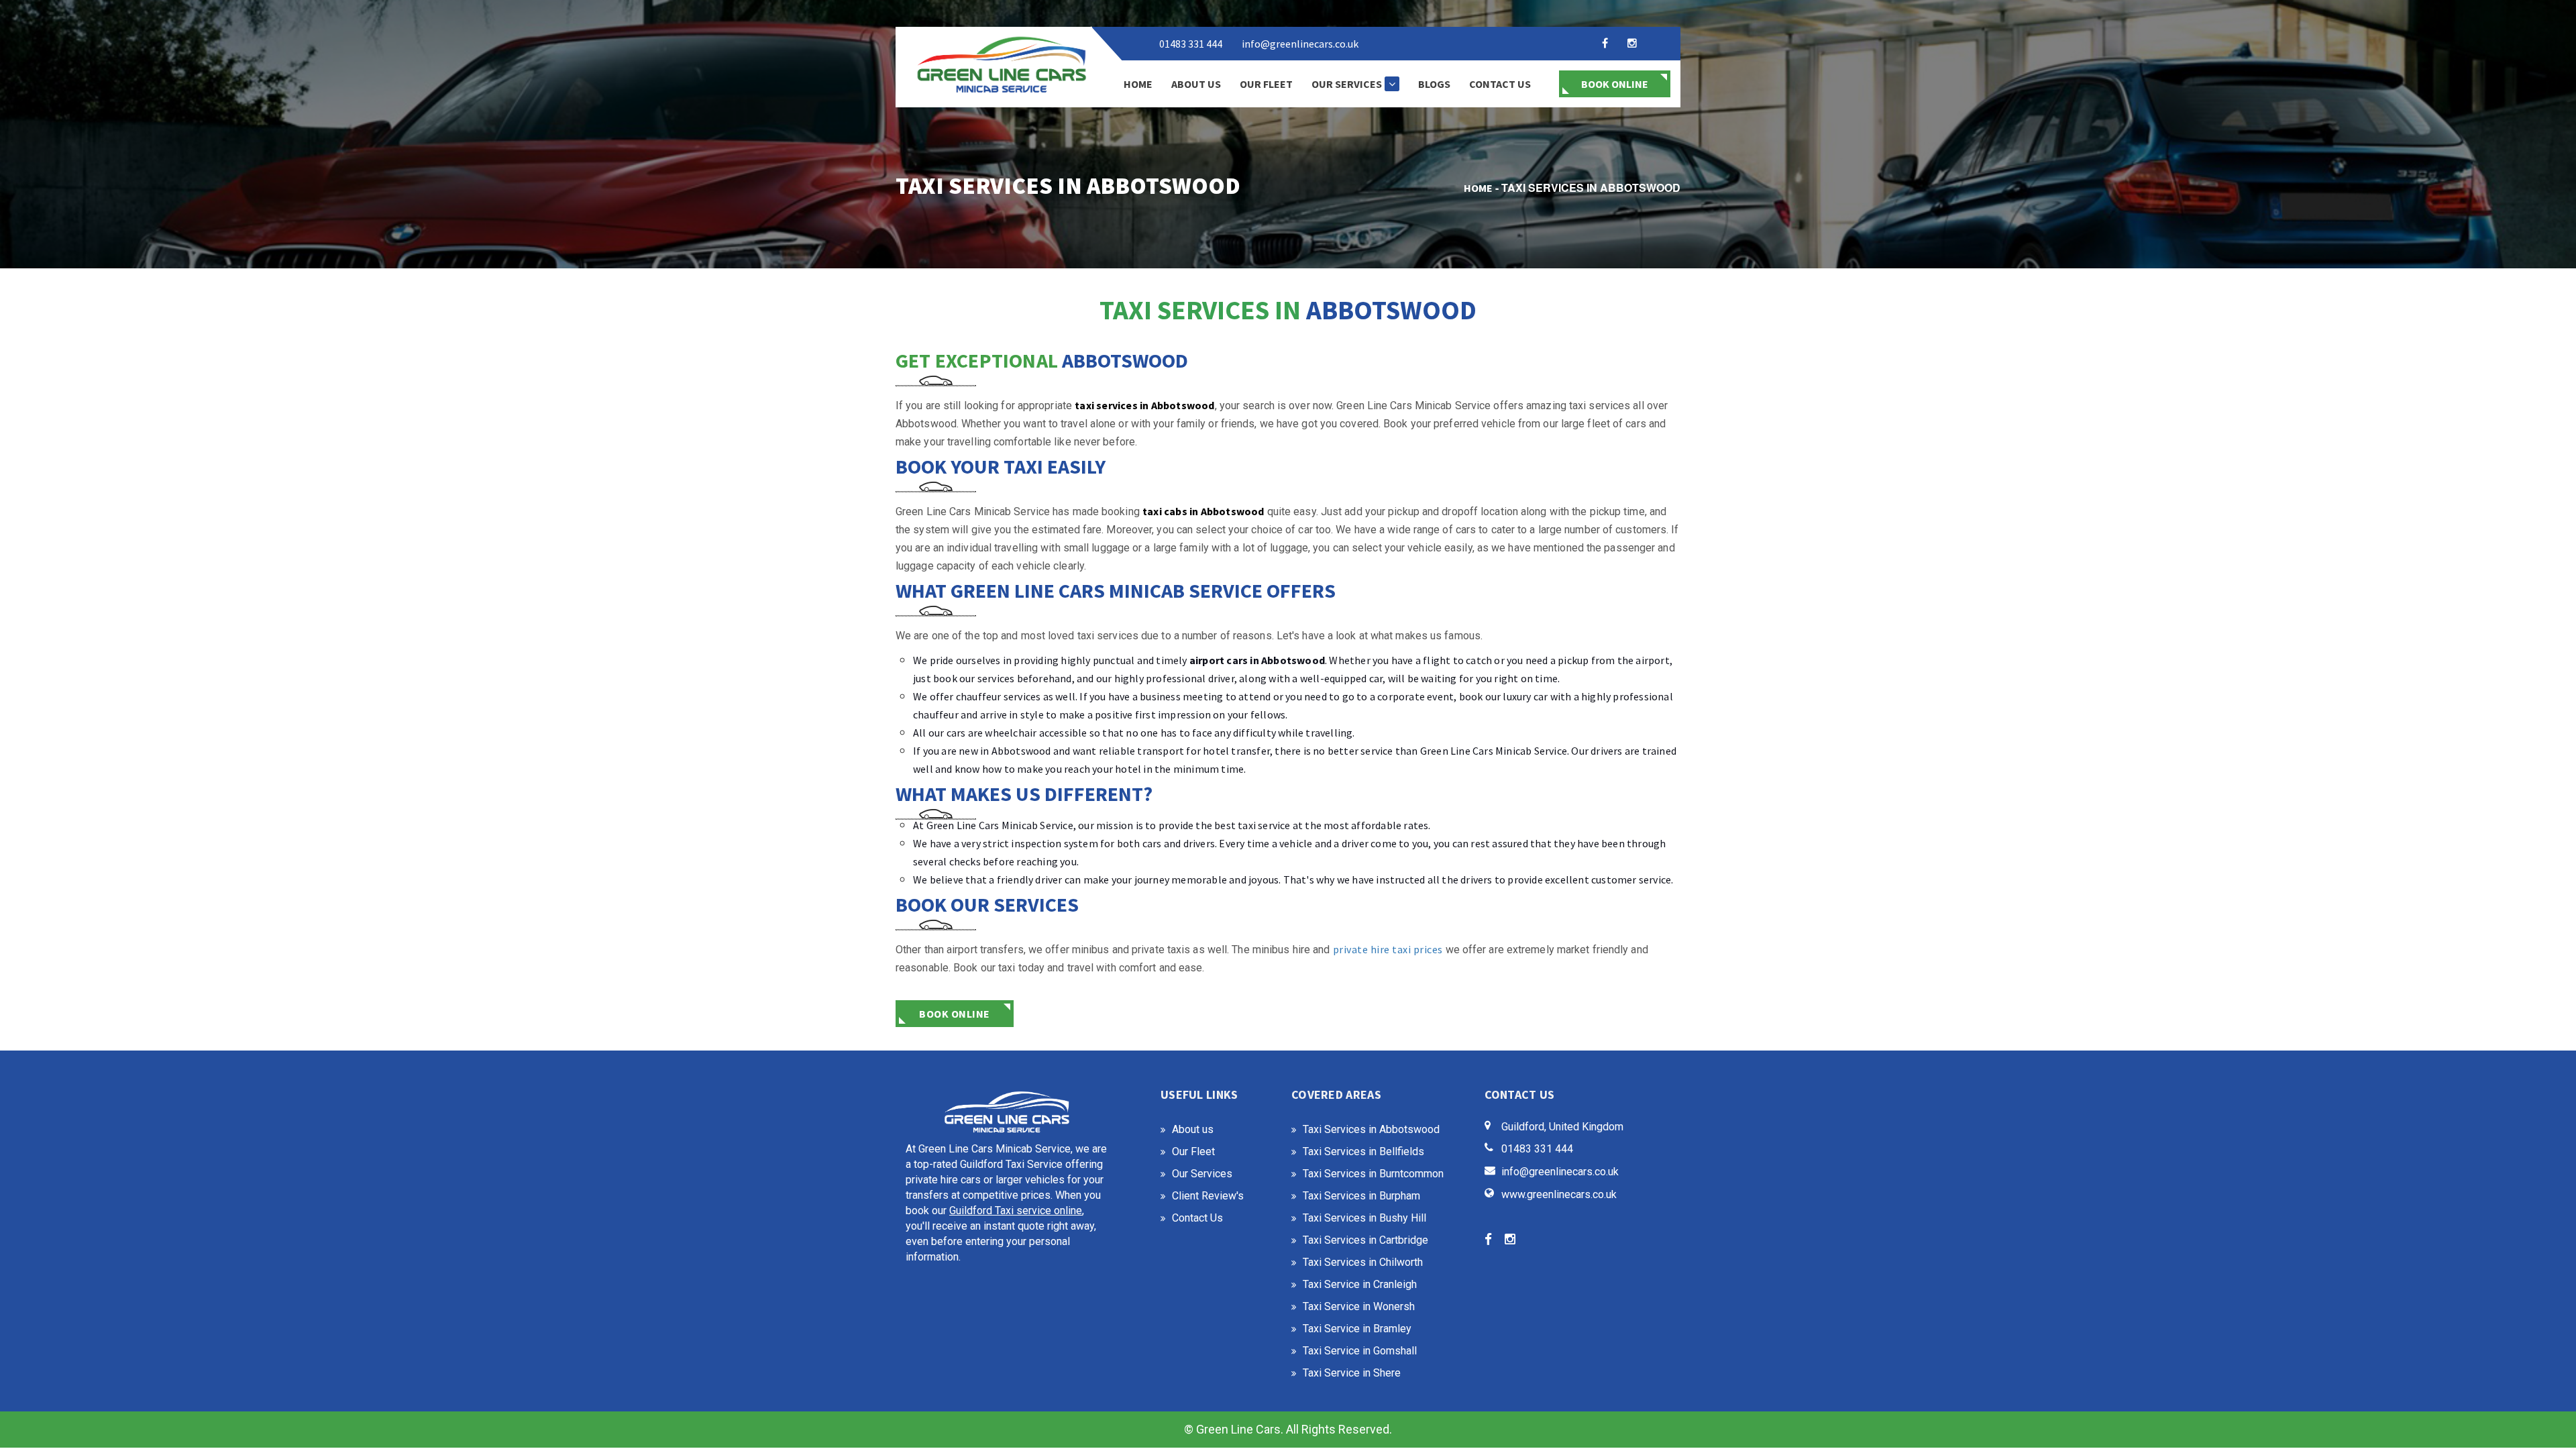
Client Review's (1208, 1196)
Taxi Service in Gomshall (1360, 1351)
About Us (1196, 84)
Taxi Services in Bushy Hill (1364, 1218)
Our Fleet (1266, 84)
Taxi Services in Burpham (1361, 1196)
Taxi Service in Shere (1352, 1373)
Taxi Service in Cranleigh (1360, 1284)
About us (1193, 1129)
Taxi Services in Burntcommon (1373, 1174)
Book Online (1615, 84)
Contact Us (1500, 84)
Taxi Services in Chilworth (1363, 1262)
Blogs (1434, 84)
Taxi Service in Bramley (1357, 1329)
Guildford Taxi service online (1016, 1211)
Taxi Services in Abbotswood (1371, 1129)
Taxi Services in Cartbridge (1365, 1240)
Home (1138, 84)
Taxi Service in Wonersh (1359, 1306)
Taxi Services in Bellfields (1363, 1151)
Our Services (1347, 84)
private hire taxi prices (1388, 949)
